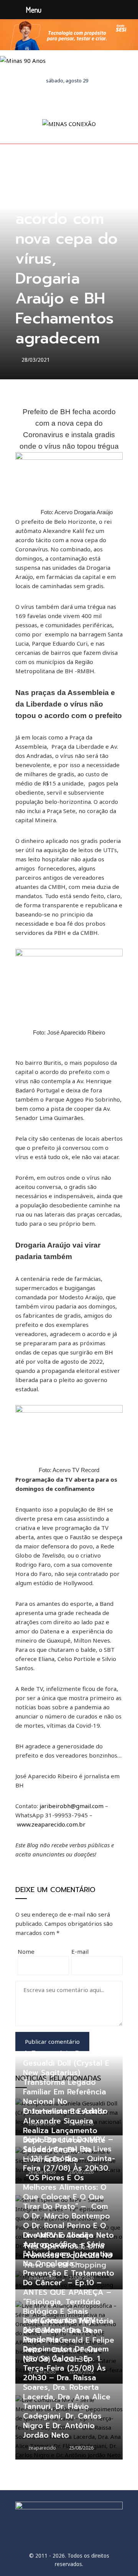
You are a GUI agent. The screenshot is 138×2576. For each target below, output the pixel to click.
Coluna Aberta (34, 181)
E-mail (80, 1951)
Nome (26, 1951)
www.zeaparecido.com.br (51, 1824)
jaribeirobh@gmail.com (71, 1806)
